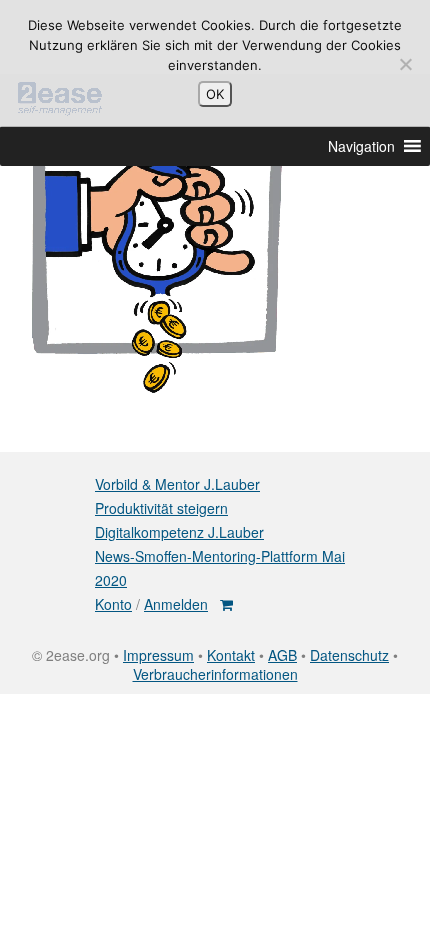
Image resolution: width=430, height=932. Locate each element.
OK (215, 94)
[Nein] (405, 64)
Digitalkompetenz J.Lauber (179, 532)
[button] (361, 146)
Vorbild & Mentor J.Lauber (177, 484)
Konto (113, 604)
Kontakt (231, 655)
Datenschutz (349, 655)
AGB (282, 655)
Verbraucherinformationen (215, 674)
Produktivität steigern (161, 508)
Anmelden (176, 604)
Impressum (158, 655)
